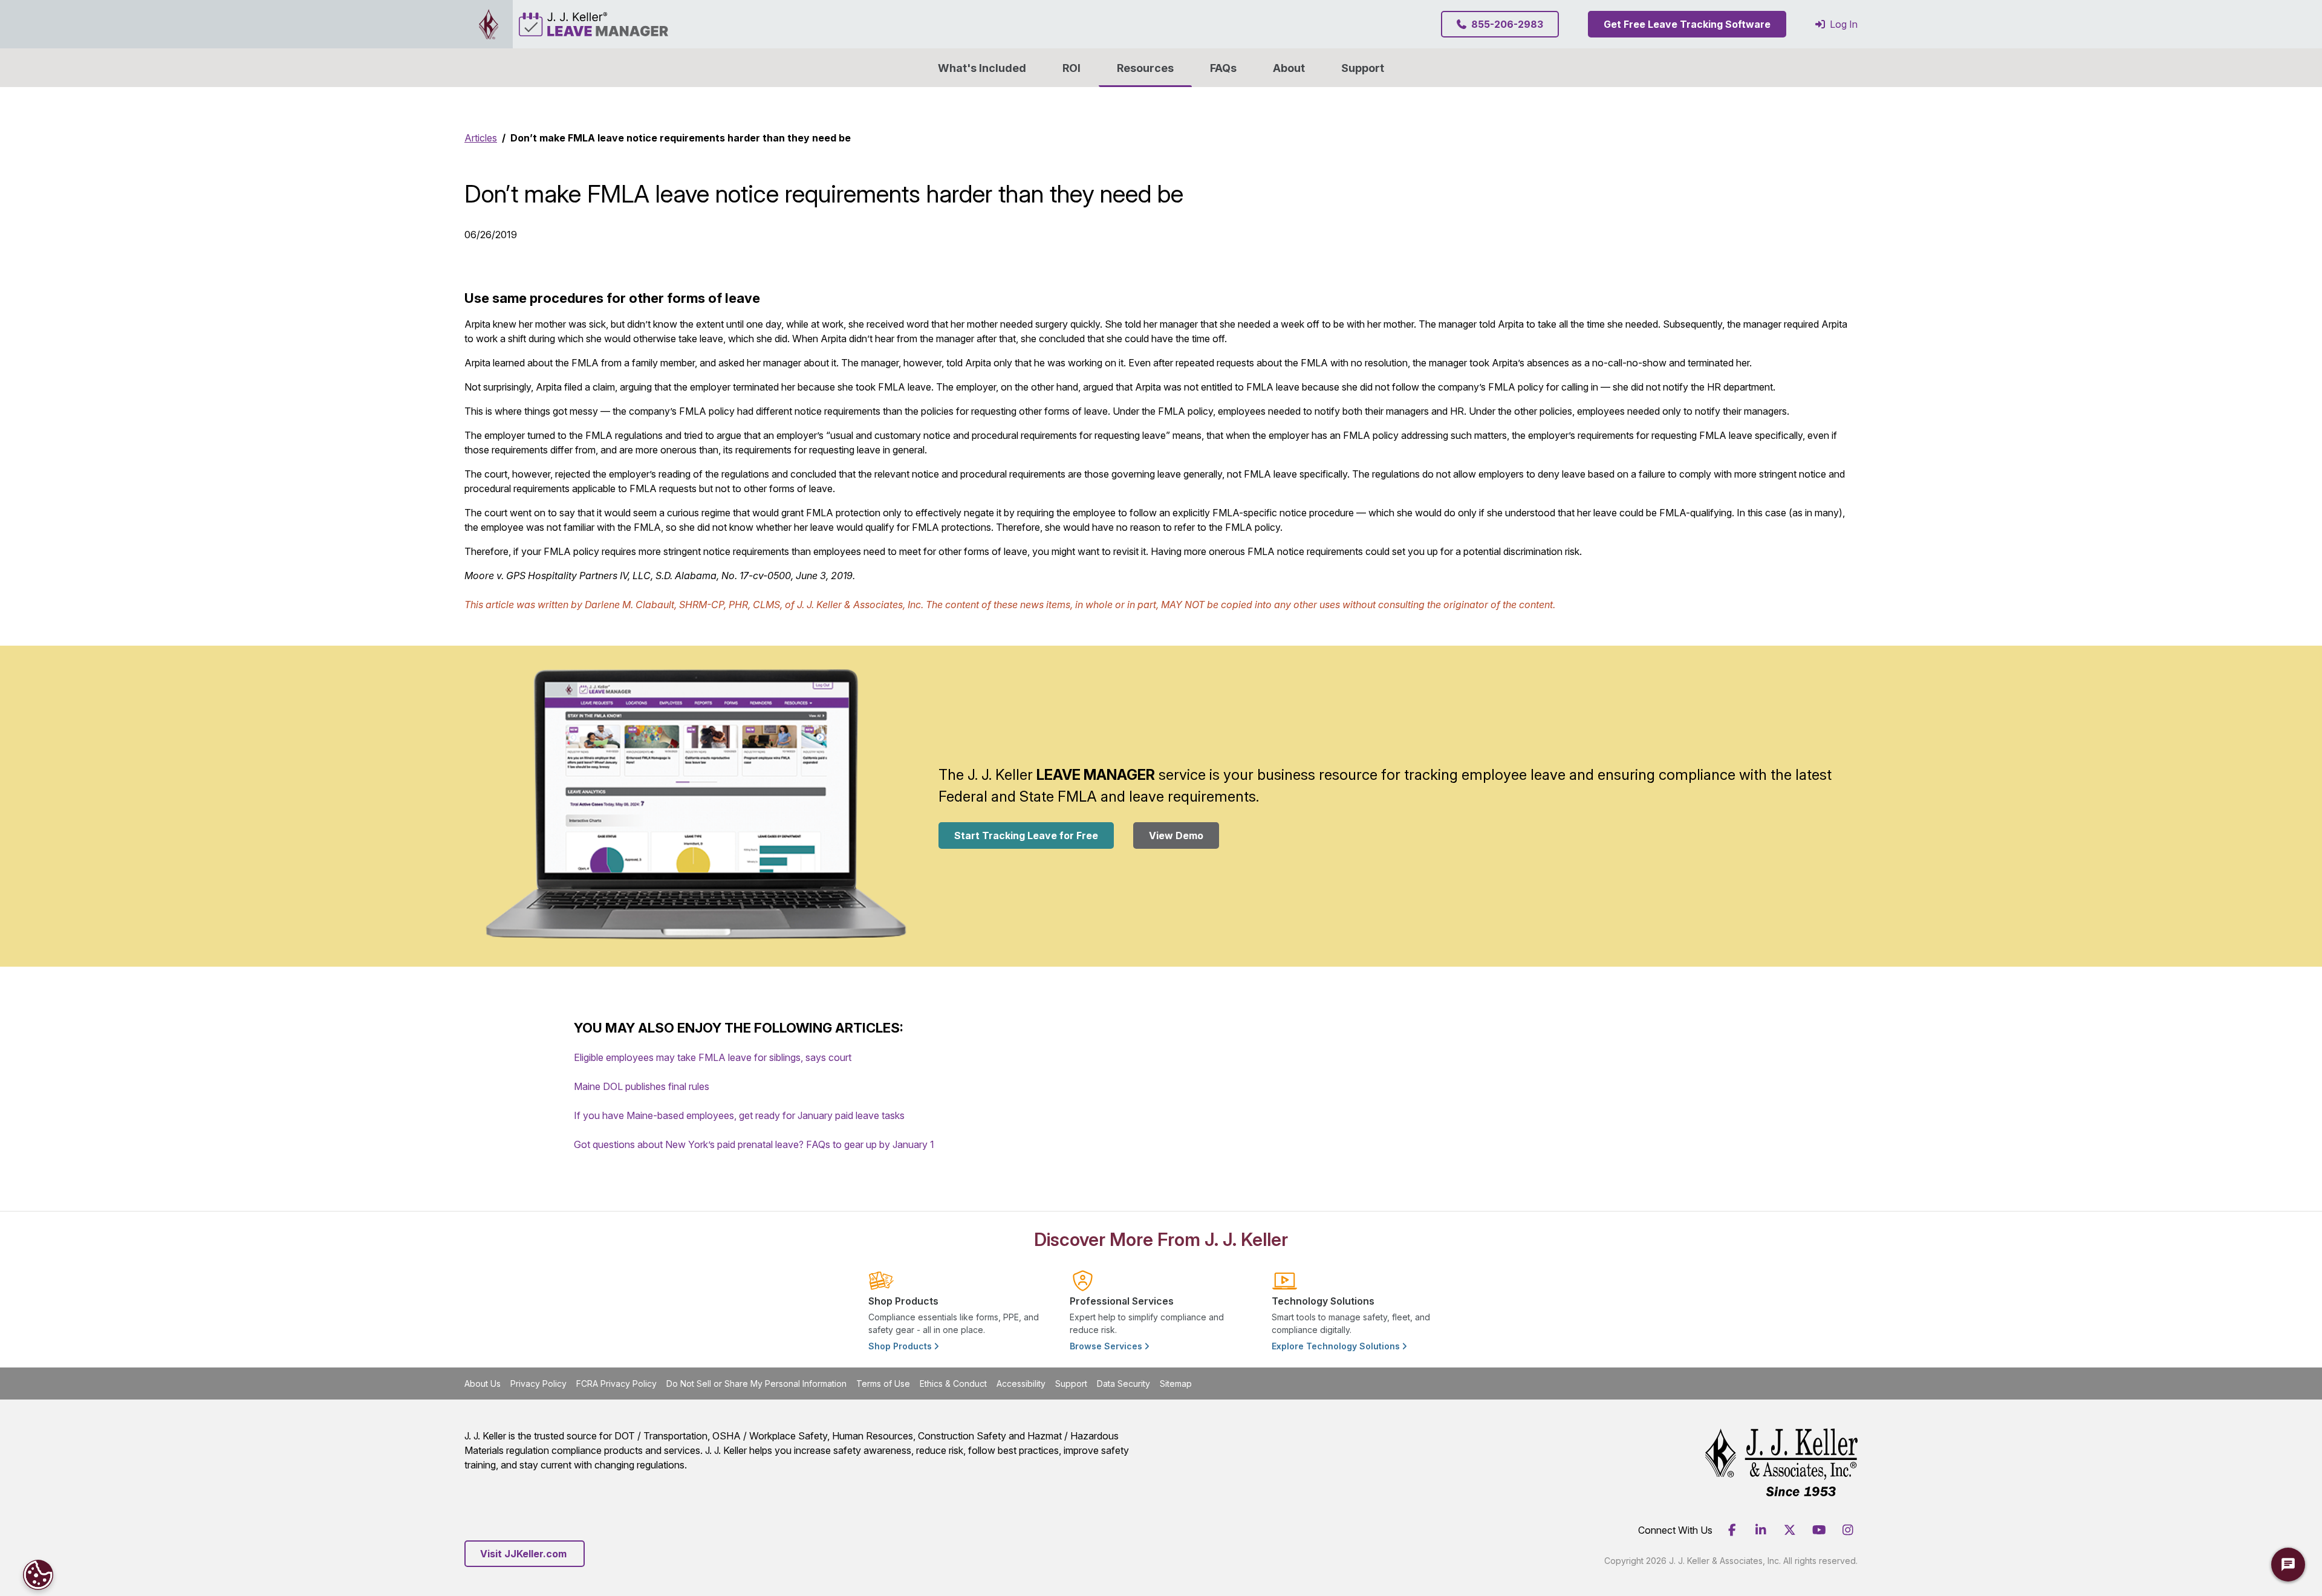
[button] (1289, 68)
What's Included (982, 68)
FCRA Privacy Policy (616, 1384)
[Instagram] (1848, 1530)
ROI (1072, 68)
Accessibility (1021, 1384)
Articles (481, 138)
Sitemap (1176, 1384)
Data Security (1124, 1384)
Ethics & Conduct (953, 1384)
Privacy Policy (538, 1384)
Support (1363, 68)
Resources (1145, 68)
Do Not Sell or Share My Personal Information (756, 1384)
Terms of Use (883, 1384)
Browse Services (1107, 1346)
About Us (483, 1384)
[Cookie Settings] (38, 1575)
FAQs (1223, 68)
